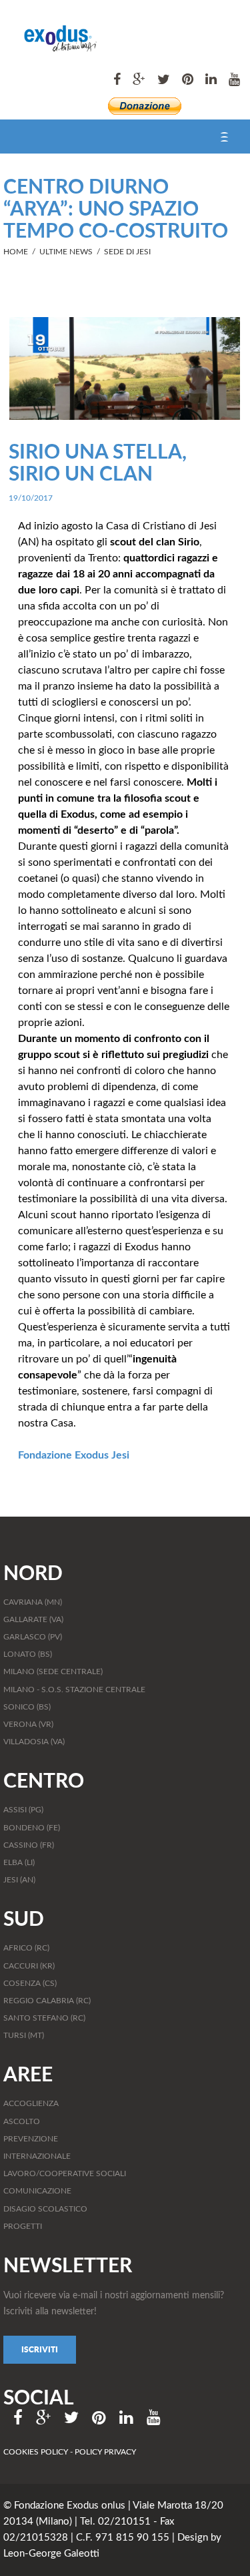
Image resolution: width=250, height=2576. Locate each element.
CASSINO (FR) (29, 1845)
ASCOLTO (22, 2121)
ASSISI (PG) (23, 1810)
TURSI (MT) (24, 2035)
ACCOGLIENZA (31, 2103)
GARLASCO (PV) (33, 1637)
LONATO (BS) (28, 1654)
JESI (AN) (19, 1880)
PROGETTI (23, 2226)
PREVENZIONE (31, 2139)
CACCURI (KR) (29, 1966)
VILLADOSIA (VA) (34, 1742)
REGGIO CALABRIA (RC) (47, 2001)
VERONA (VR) (28, 1724)
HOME (16, 252)
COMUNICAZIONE (37, 2191)
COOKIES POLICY (37, 2452)
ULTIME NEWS (66, 252)
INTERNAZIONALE (37, 2156)
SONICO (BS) (27, 1707)
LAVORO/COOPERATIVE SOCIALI (65, 2173)
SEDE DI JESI (127, 252)
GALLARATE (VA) (33, 1619)
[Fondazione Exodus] (50, 36)
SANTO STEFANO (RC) (44, 2018)
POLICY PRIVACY (105, 2452)
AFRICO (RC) (26, 1948)
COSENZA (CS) (30, 1983)
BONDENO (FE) (32, 1828)
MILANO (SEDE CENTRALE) (53, 1671)
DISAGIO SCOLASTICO (45, 2209)
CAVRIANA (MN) (33, 1602)
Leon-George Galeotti (51, 2554)
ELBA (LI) (19, 1862)
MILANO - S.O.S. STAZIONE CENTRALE (74, 1690)
